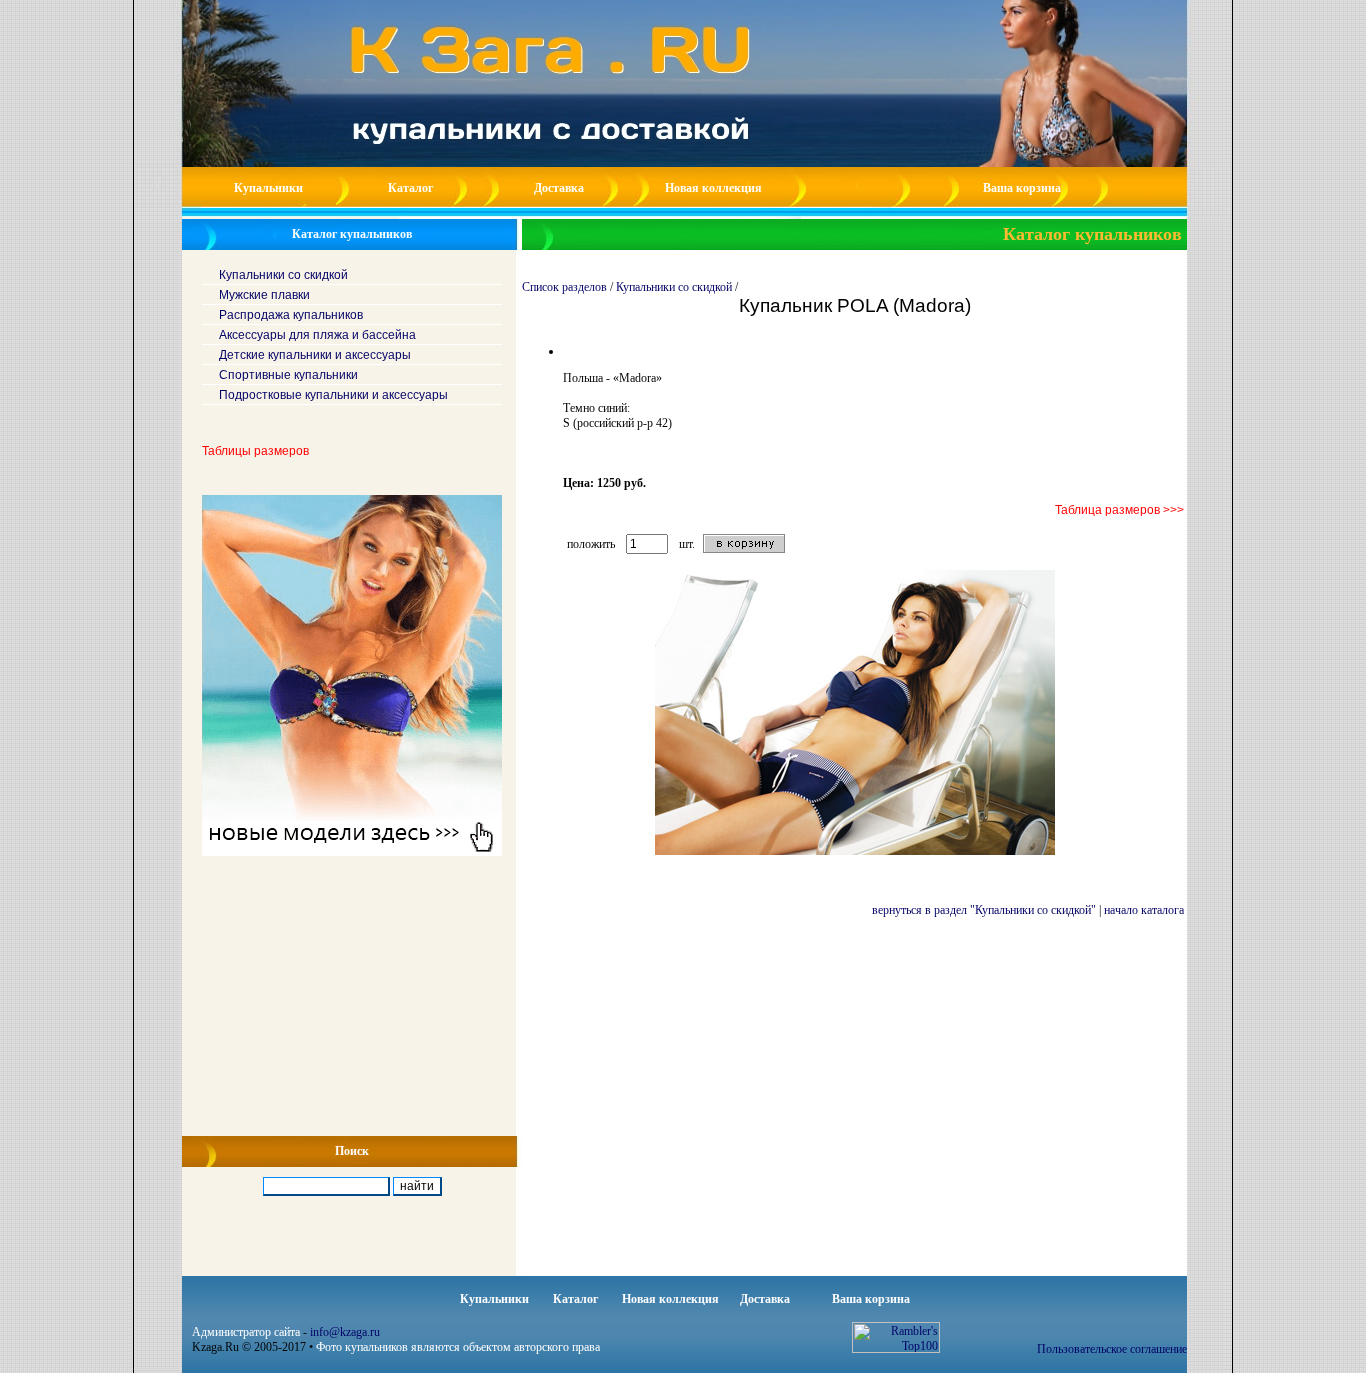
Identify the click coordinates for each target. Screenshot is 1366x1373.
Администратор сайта (246, 1332)
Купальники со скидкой (674, 287)
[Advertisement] (350, 996)
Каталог (410, 188)
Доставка (559, 188)
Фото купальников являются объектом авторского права (458, 1347)
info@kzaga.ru (345, 1332)
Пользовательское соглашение (1112, 1349)
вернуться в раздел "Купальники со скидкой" (984, 910)
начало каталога (1144, 910)
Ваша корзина (1022, 188)
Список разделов (564, 287)
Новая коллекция (713, 188)
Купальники (268, 188)
